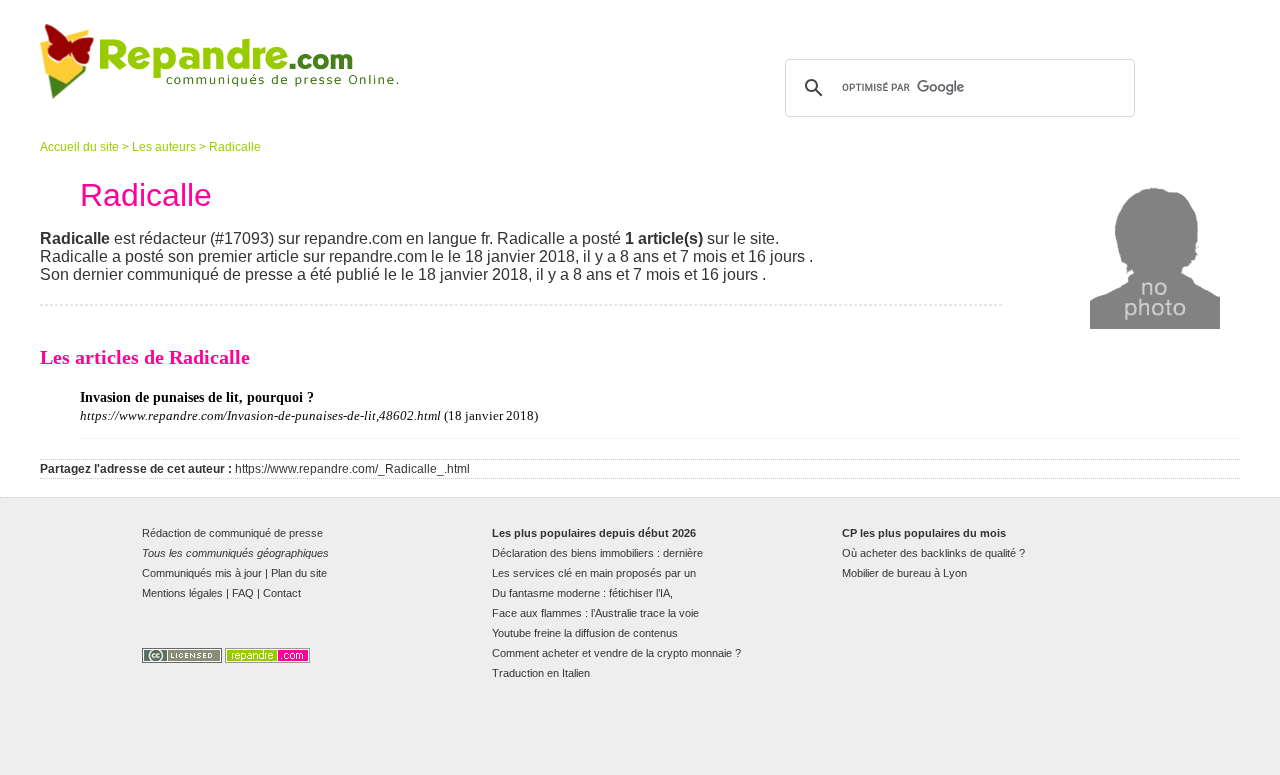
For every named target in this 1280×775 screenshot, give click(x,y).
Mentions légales (182, 593)
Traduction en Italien (541, 673)
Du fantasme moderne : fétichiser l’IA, (582, 593)
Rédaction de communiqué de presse (232, 533)
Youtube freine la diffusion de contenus (585, 633)
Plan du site (299, 573)
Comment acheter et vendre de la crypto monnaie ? (616, 653)
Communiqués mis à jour (202, 573)
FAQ (243, 593)
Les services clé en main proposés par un (594, 573)
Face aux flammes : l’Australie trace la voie (595, 613)
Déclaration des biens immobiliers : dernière (597, 553)
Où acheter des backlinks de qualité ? (933, 553)
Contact (282, 593)
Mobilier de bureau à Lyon (904, 573)
